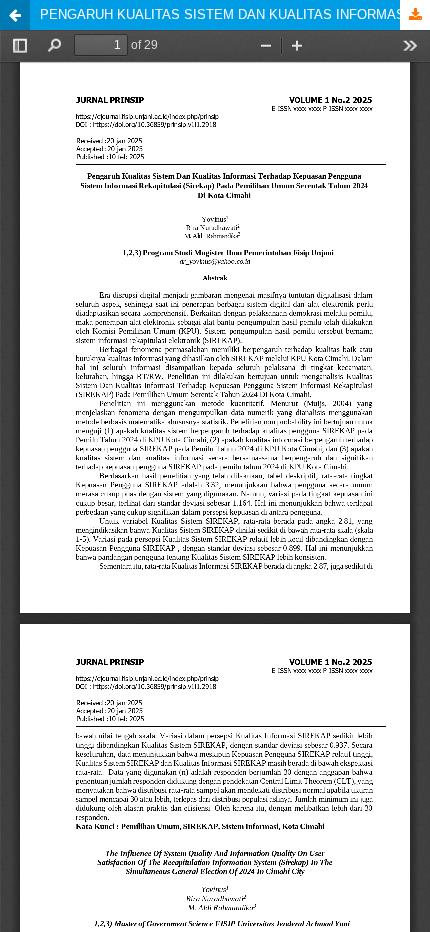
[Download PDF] (415, 15)
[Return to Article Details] (15, 15)
